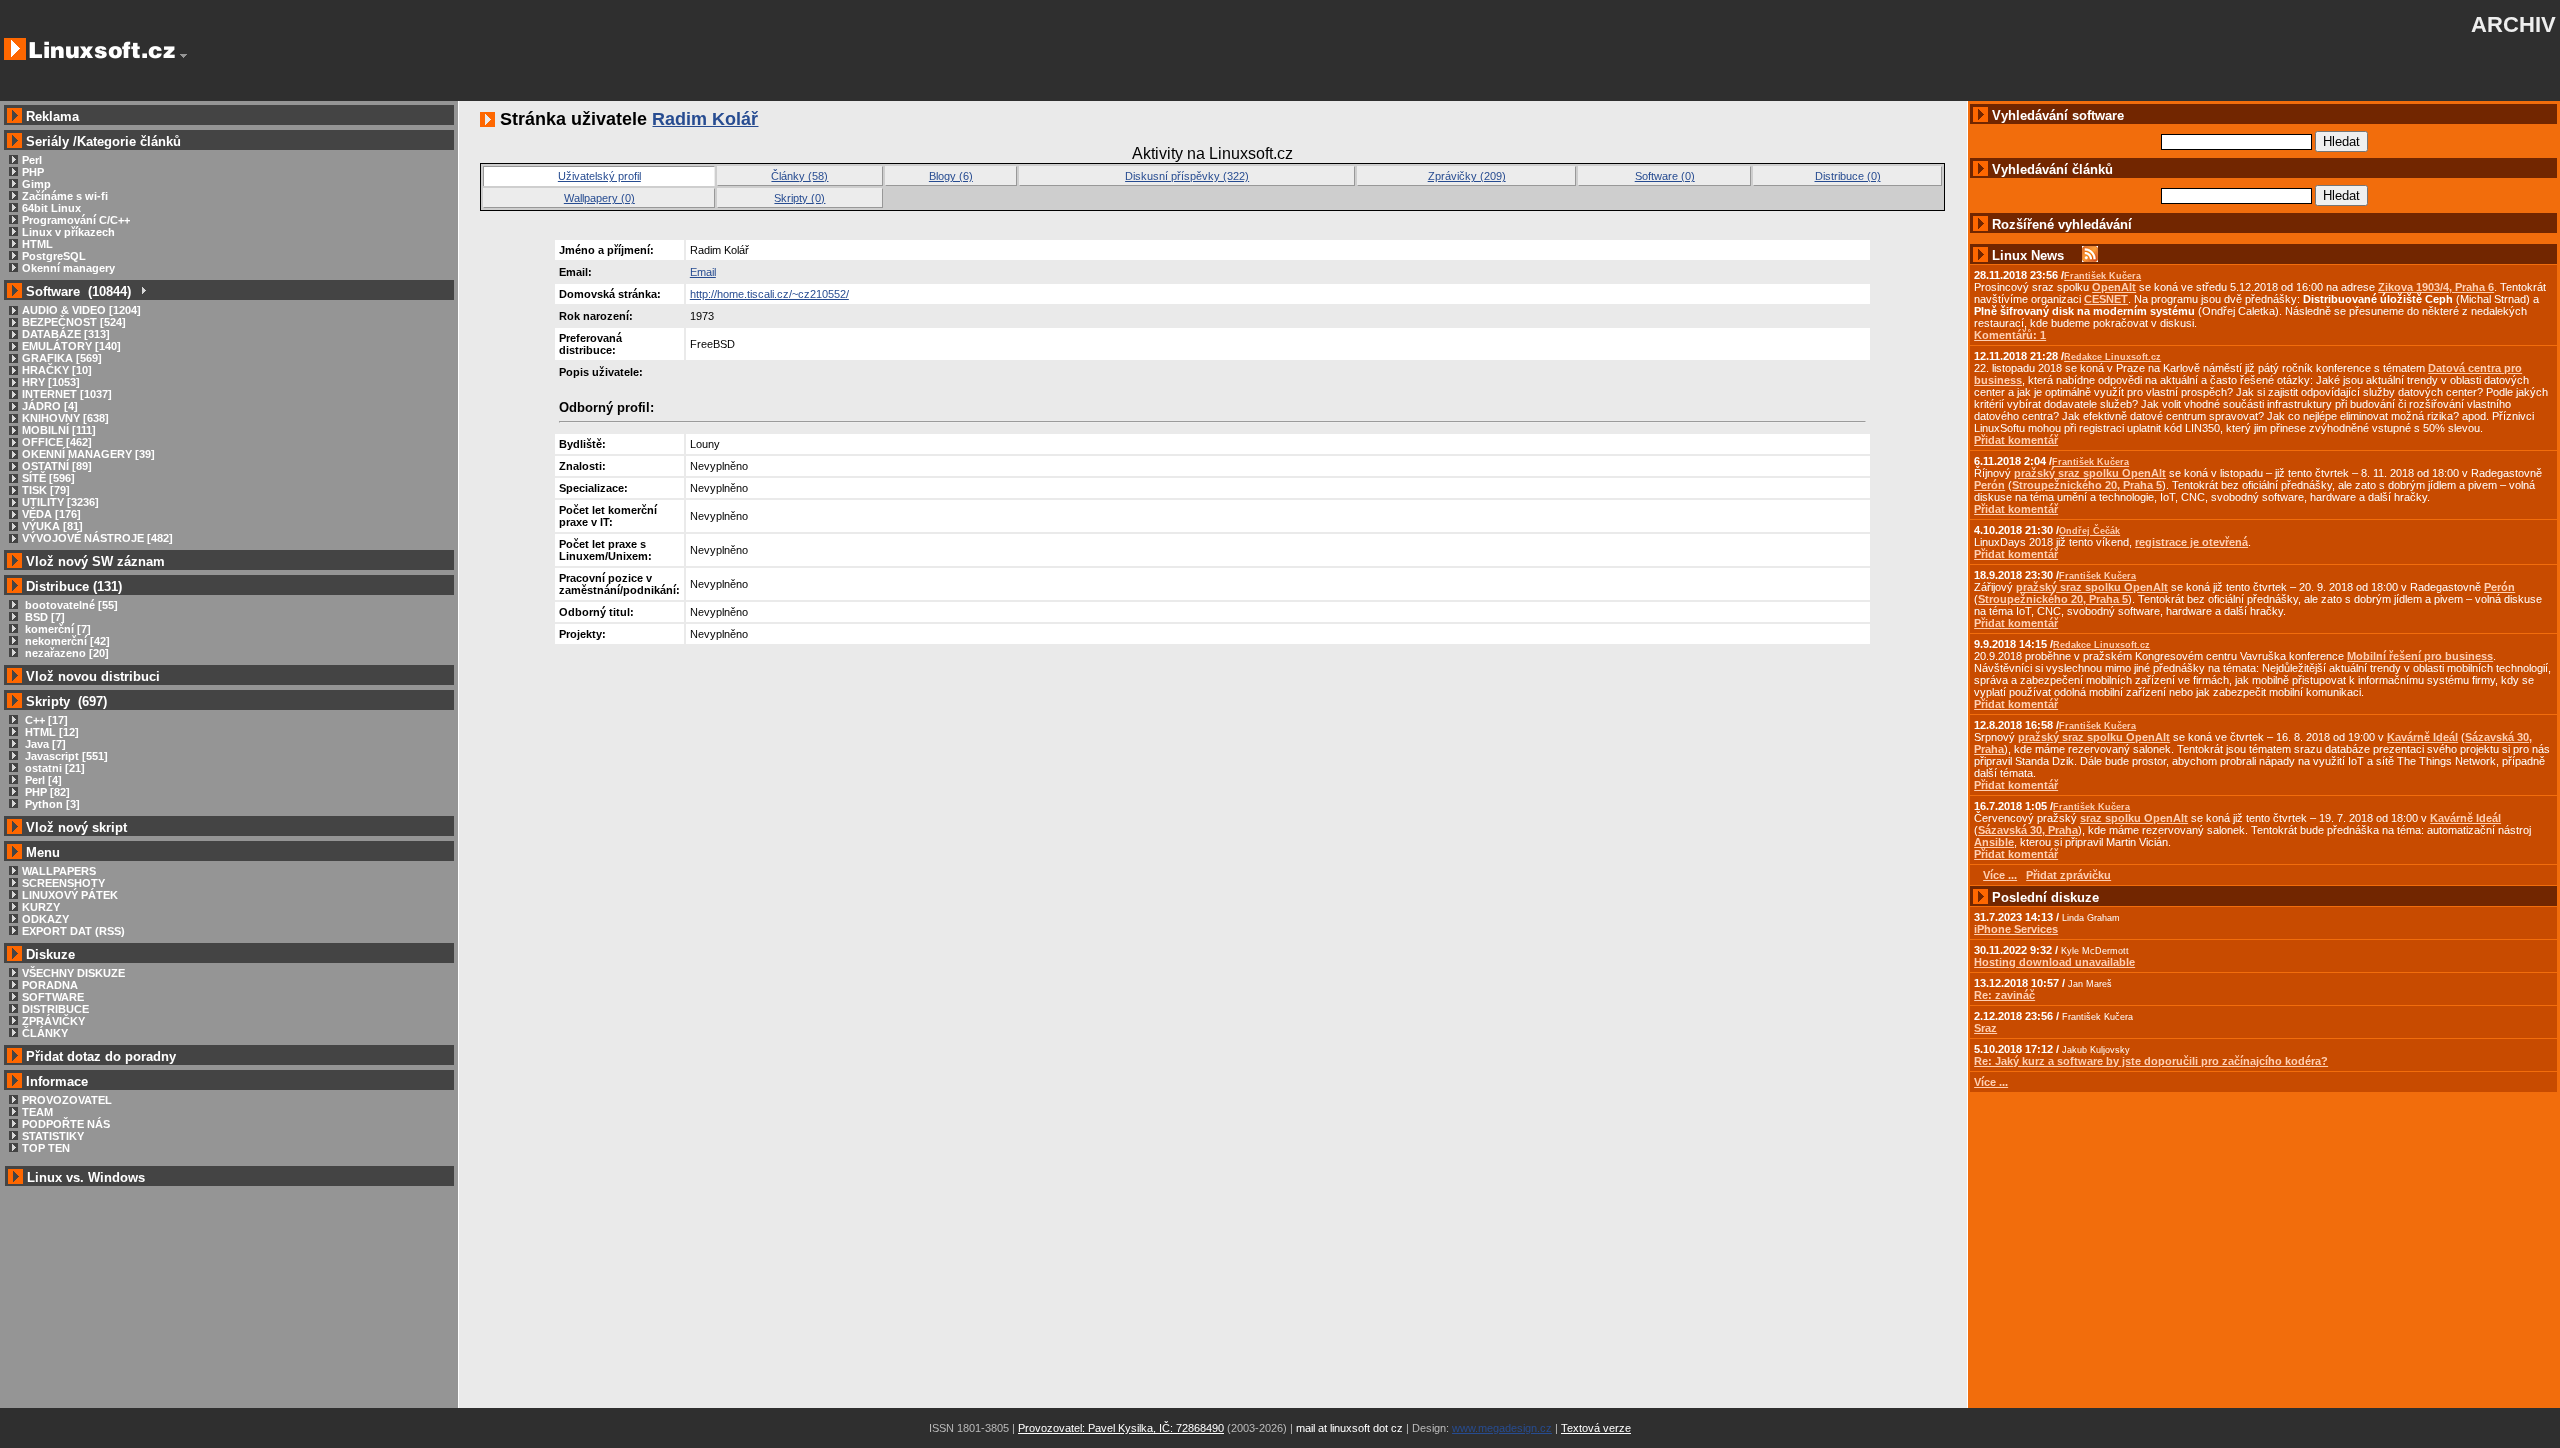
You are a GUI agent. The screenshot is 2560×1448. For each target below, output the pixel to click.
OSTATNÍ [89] (57, 466)
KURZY (41, 907)
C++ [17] (45, 720)
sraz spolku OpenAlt (2134, 818)
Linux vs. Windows (86, 1177)
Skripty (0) (799, 198)
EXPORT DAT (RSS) (73, 931)
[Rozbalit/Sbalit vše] (142, 291)
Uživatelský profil (599, 176)
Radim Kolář (705, 119)
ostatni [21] (53, 768)
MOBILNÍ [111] (59, 430)
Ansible (1994, 842)
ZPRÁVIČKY (53, 1021)
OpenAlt (2114, 287)
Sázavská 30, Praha (2028, 830)
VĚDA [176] (51, 514)
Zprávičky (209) (1467, 176)
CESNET (2106, 299)
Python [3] (51, 804)
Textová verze (1596, 1428)
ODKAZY (45, 919)
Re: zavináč (2004, 995)
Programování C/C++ (76, 220)
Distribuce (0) (1848, 176)
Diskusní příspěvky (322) (1187, 176)
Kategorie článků (129, 141)
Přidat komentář (2016, 440)
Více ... (1991, 1082)
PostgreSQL (54, 256)
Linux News (2028, 255)
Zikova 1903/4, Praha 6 (2436, 287)
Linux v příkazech (68, 232)
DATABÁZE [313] (66, 334)
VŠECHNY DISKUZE (73, 973)
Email (703, 272)
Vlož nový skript (76, 827)
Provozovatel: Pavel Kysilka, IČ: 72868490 (1121, 1428)
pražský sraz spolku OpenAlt (2090, 473)
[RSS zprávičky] (2090, 255)
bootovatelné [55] (70, 605)
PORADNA (50, 985)
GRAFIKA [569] (62, 358)
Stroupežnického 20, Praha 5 (2087, 485)
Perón (1989, 485)
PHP (33, 172)
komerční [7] (56, 629)
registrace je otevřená (2191, 542)
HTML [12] (50, 732)
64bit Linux (51, 208)
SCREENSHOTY (63, 883)
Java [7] (44, 744)
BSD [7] (43, 617)
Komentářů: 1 (2010, 335)
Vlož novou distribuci (93, 676)
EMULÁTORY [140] (71, 346)
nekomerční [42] (66, 641)
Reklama (52, 116)
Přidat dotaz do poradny (99, 1056)
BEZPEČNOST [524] (74, 322)
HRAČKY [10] (57, 370)
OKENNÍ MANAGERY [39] (88, 454)
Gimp (36, 184)
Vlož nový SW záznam (95, 561)
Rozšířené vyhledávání (2062, 224)
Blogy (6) (951, 176)
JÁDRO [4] (50, 406)
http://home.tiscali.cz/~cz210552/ (769, 294)
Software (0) (1665, 176)
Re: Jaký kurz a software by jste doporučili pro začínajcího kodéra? (2151, 1061)
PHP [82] (46, 792)
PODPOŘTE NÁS (66, 1124)
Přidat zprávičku (2068, 875)
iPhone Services (2016, 929)
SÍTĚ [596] (48, 478)
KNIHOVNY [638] (65, 418)
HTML (37, 244)
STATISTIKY (53, 1136)
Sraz (1985, 1028)
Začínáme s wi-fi (65, 196)
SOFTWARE (53, 997)
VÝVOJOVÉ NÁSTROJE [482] (97, 538)
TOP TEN (46, 1148)
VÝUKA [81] (52, 526)
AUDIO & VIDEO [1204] (81, 310)
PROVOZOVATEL (67, 1100)
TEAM (37, 1112)
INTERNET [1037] (67, 394)
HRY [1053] (51, 382)
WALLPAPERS (59, 871)
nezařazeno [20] (65, 653)
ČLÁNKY (45, 1033)
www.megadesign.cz (1502, 1428)
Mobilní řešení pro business (2420, 656)
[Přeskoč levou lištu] (183, 56)
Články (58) (799, 176)
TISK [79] (46, 490)
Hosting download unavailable (2054, 962)
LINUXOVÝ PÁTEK (70, 895)
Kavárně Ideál (2422, 737)
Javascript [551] (65, 756)
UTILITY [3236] (60, 502)
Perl (32, 160)
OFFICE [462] (57, 442)
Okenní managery (68, 268)
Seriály (47, 141)
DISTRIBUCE (55, 1009)
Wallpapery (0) (599, 198)
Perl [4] (42, 780)
